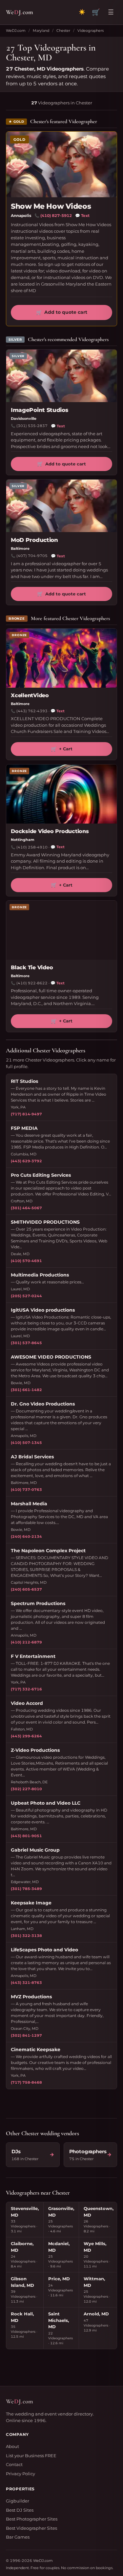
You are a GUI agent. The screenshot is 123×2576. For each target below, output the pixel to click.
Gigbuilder (18, 2501)
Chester (63, 31)
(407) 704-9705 (32, 556)
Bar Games (18, 2537)
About (12, 2446)
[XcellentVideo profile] (61, 658)
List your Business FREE (31, 2456)
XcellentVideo (30, 695)
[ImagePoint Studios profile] (61, 376)
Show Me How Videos (51, 206)
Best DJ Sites (20, 2510)
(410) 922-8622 (32, 983)
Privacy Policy (20, 2474)
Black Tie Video (32, 967)
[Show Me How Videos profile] (61, 164)
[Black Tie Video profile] (61, 930)
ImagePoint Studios (40, 410)
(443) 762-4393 (32, 711)
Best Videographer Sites (31, 2528)
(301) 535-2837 (32, 426)
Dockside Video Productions (50, 831)
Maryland (41, 31)
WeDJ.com (16, 31)
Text (82, 215)
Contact (14, 2464)
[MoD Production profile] (61, 506)
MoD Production (34, 540)
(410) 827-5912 (56, 215)
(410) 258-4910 (32, 847)
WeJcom (20, 12)
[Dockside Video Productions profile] (61, 794)
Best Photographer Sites (32, 2519)
